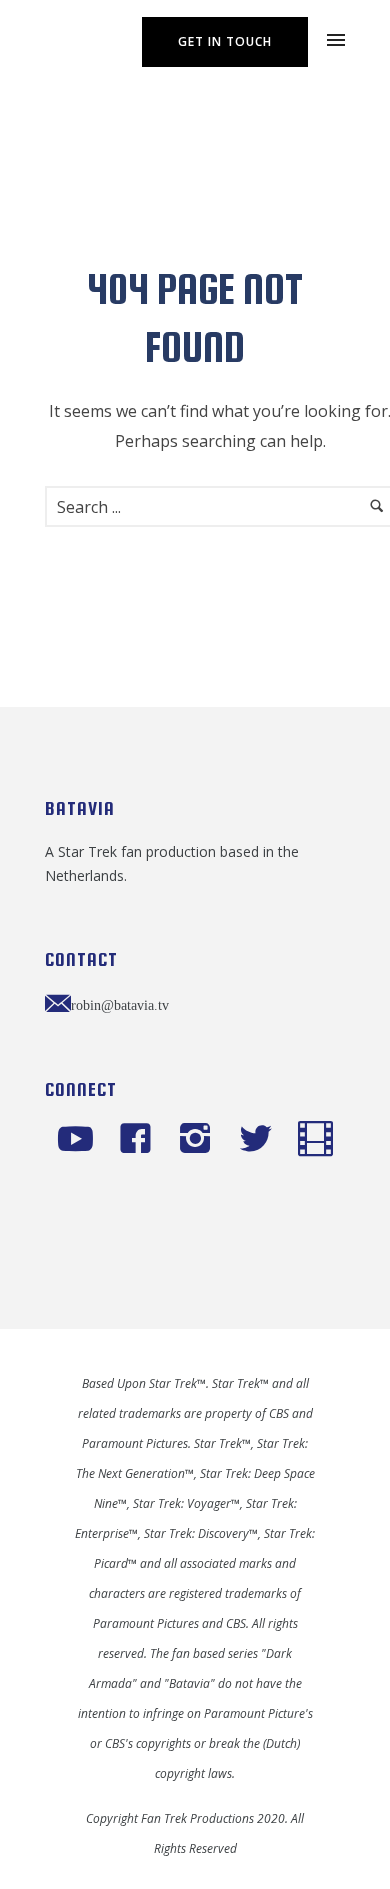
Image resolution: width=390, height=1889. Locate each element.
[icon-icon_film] (315, 1140)
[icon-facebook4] (140, 1140)
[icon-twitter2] (260, 1140)
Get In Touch (225, 41)
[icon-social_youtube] (80, 1140)
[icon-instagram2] (200, 1140)
